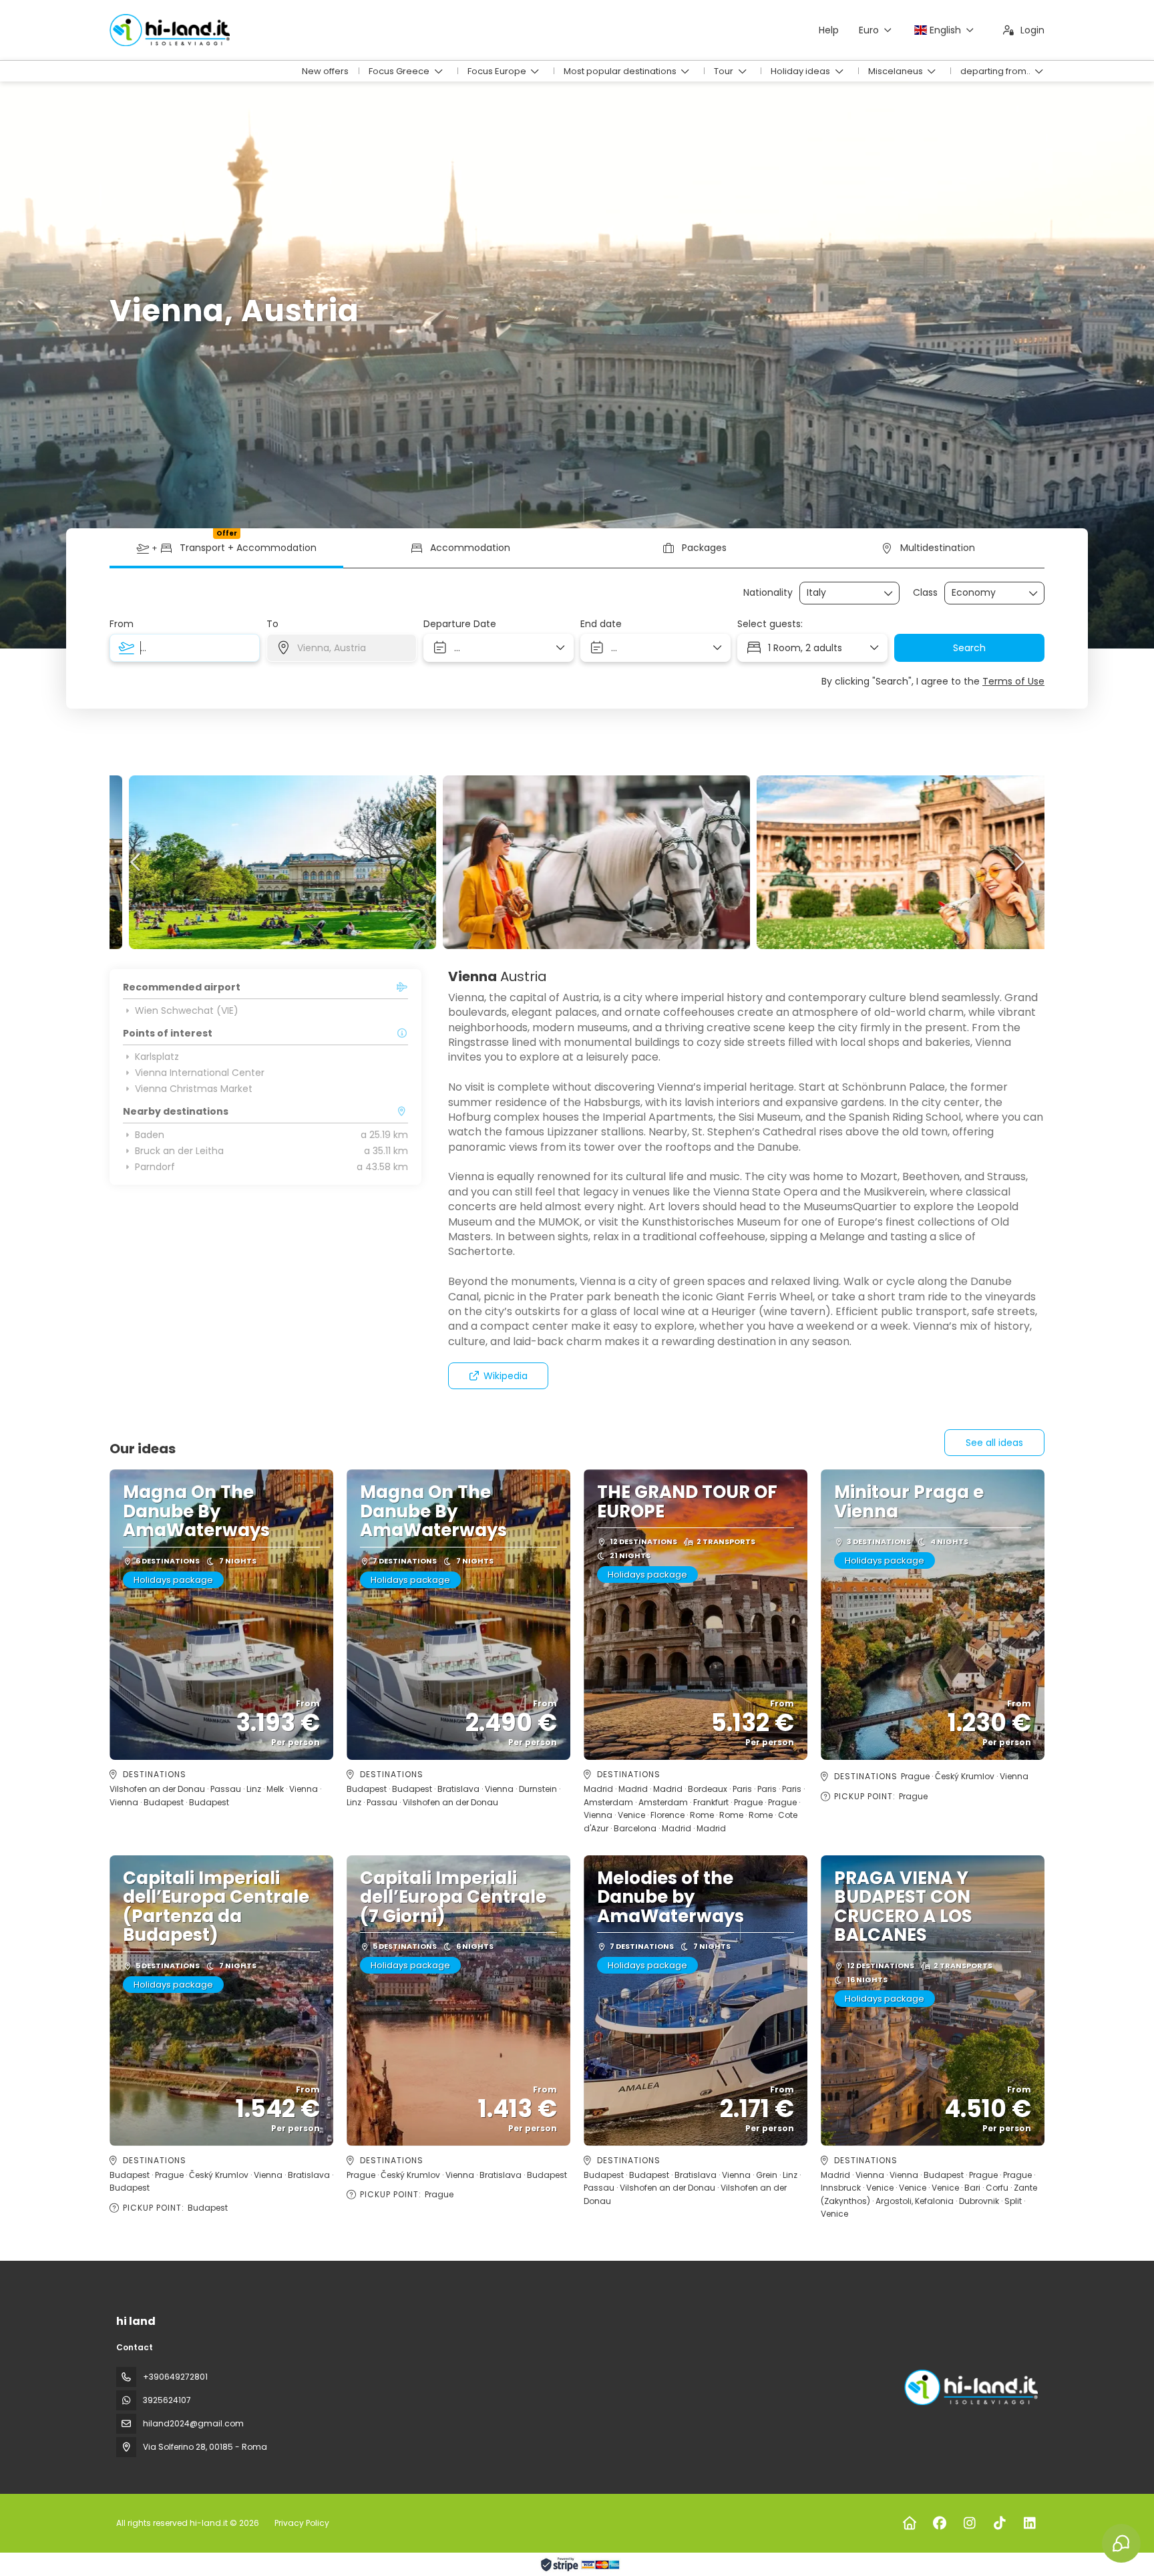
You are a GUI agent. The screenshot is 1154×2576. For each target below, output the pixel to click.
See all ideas (994, 1443)
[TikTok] (999, 2523)
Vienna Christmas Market (194, 1089)
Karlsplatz (157, 1057)
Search (969, 648)
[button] (136, 862)
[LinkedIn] (1029, 2523)
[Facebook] (939, 2523)
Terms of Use (1013, 681)
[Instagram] (969, 2523)
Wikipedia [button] (506, 1376)
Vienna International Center (200, 1073)
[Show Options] (889, 593)
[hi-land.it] (970, 2387)
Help (829, 30)
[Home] (909, 2523)
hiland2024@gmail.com (193, 2423)
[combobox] (840, 593)
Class (925, 593)
